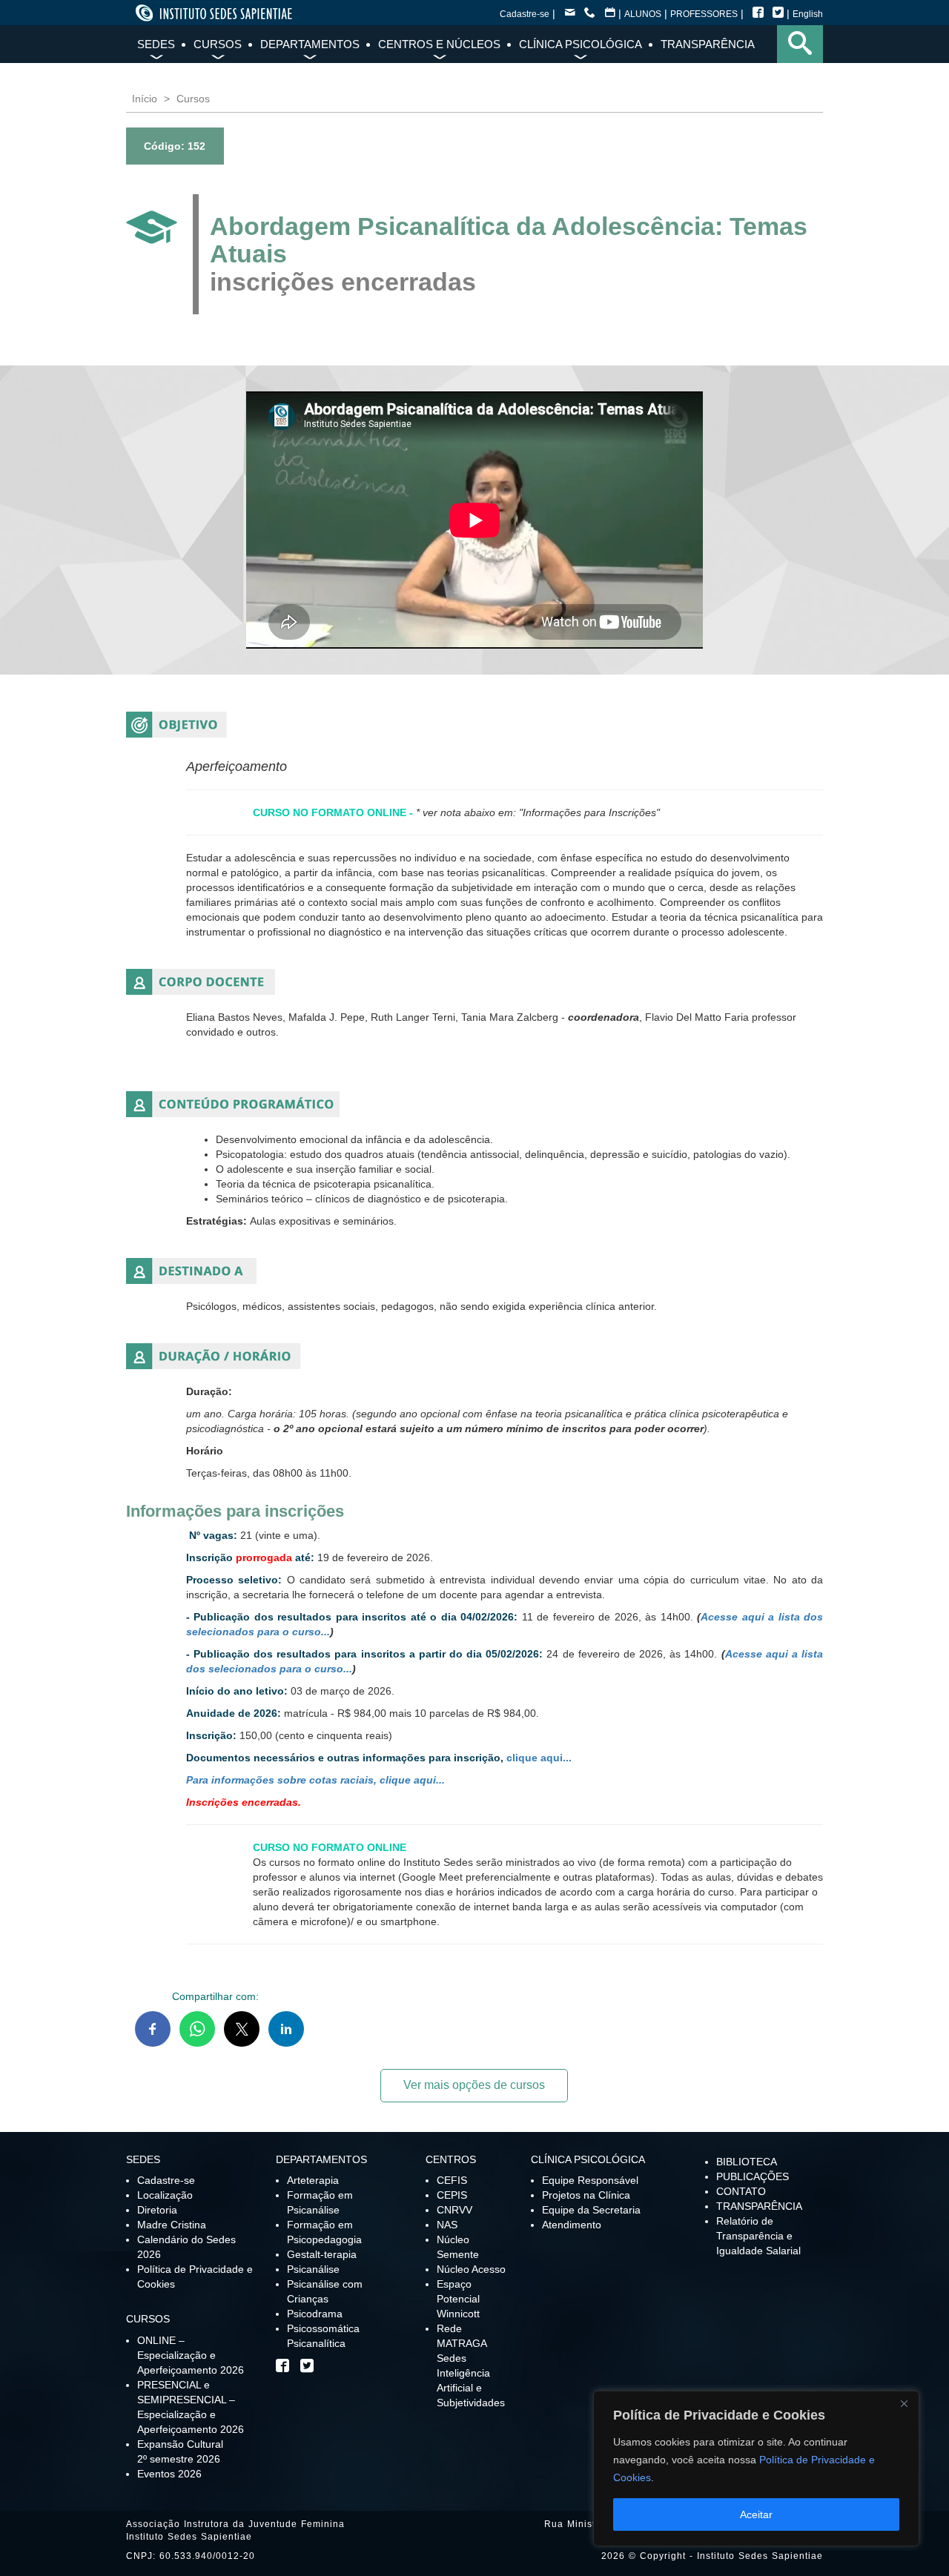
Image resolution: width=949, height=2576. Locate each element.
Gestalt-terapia (322, 2254)
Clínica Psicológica (581, 44)
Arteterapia (313, 2180)
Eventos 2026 (169, 2474)
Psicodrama (315, 2314)
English (808, 14)
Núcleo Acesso (471, 2269)
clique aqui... (539, 1758)
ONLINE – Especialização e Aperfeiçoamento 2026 (191, 2355)
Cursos (218, 44)
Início (145, 99)
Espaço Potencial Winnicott (458, 2299)
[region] (756, 2469)
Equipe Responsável (590, 2180)
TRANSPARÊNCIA (759, 2206)
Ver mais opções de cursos (474, 2085)
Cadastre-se (525, 14)
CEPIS (452, 2195)
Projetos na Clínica (586, 2195)
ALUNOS (643, 14)
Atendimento (572, 2225)
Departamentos (310, 44)
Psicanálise (313, 2269)
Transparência (708, 44)
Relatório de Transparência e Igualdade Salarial (758, 2236)
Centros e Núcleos (439, 44)
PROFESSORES (704, 14)
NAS (447, 2225)
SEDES (156, 44)
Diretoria (157, 2210)
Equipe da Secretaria (591, 2210)
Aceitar (756, 2514)
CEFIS (452, 2180)
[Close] (904, 2403)
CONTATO (741, 2191)
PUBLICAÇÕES (753, 2176)
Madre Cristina (172, 2225)
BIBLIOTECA (747, 2162)
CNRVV (454, 2210)
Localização (165, 2195)
